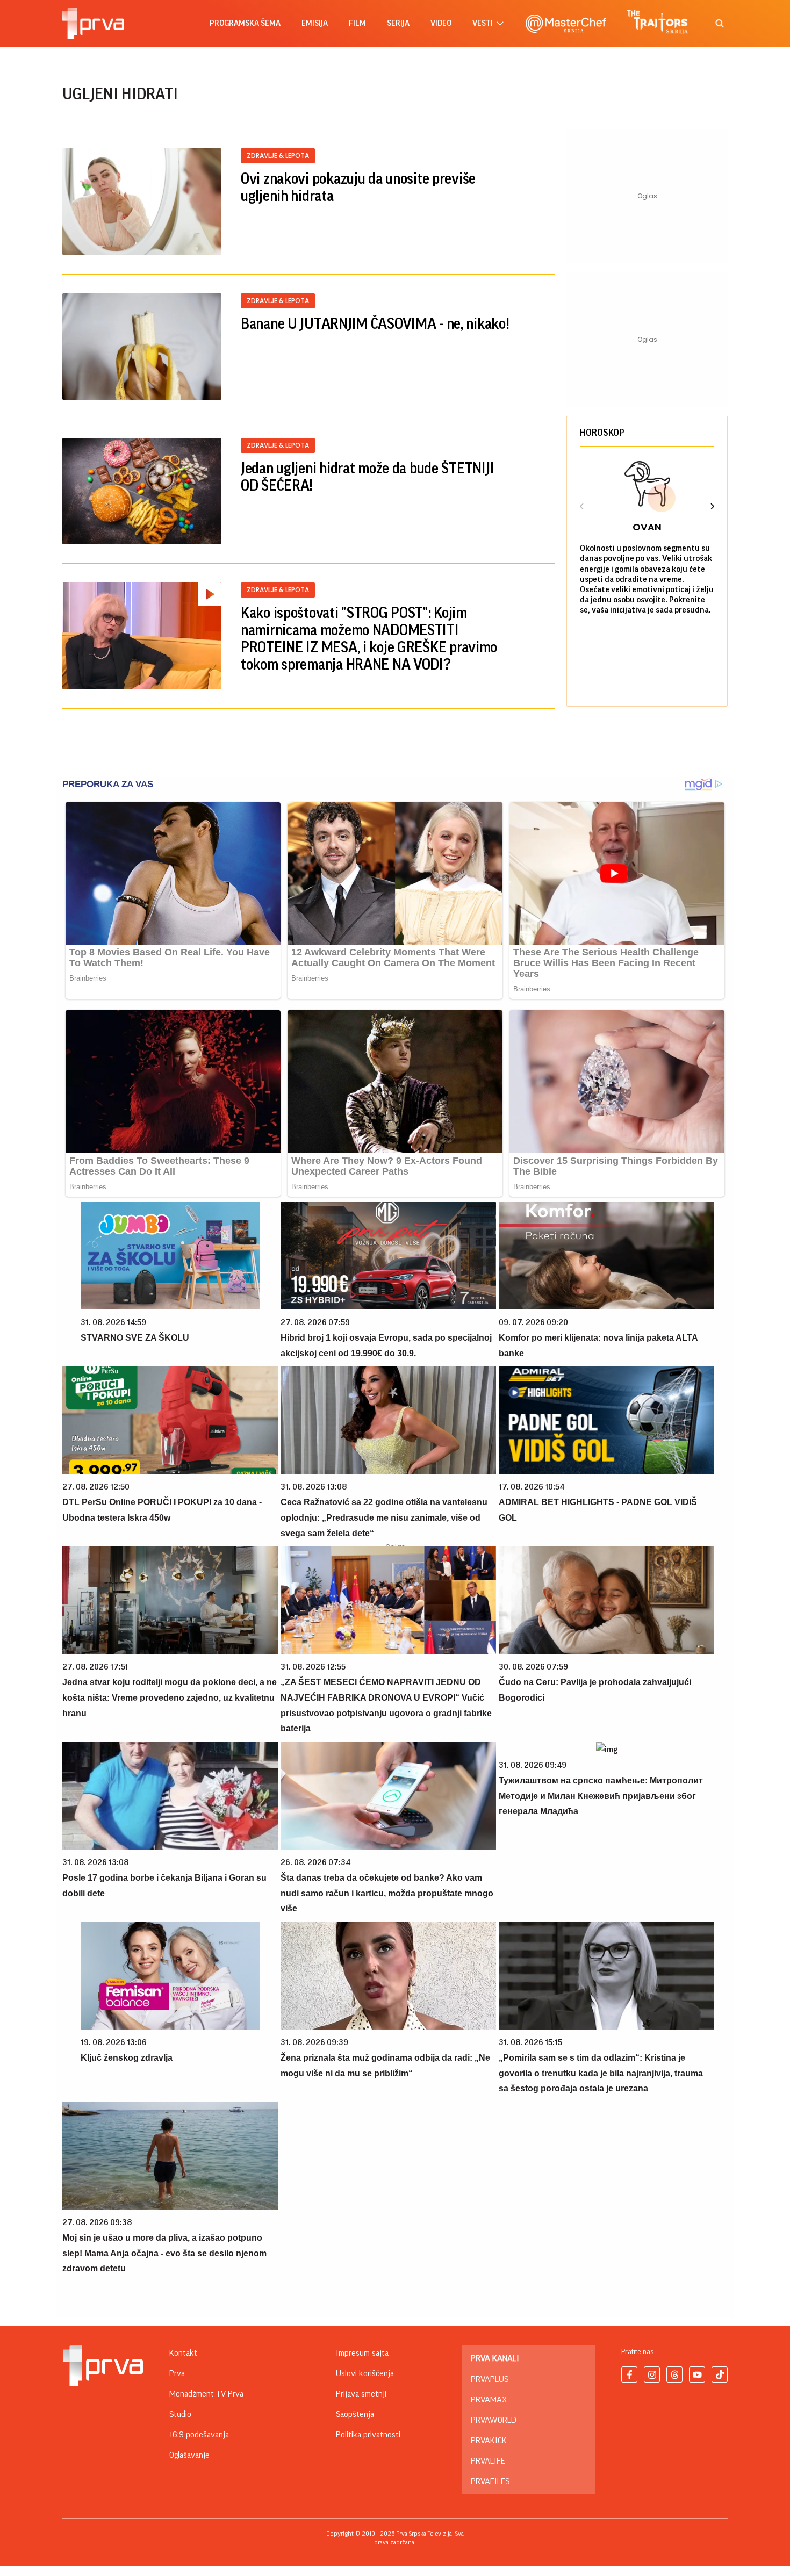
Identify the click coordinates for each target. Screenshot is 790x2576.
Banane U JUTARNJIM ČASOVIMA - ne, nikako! (375, 324)
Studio (180, 2414)
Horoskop (602, 433)
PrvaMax (489, 2400)
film (357, 23)
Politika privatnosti (368, 2435)
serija (398, 23)
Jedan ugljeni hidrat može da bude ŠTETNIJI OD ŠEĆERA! (367, 477)
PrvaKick (489, 2441)
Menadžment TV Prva (206, 2394)
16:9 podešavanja (199, 2435)
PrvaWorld (494, 2420)
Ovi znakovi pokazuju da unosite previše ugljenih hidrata (358, 188)
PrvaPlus (490, 2379)
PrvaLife (488, 2461)
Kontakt (183, 2353)
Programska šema (245, 23)
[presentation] (582, 508)
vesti (483, 23)
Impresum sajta (362, 2353)
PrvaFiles (490, 2481)
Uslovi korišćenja (365, 2373)
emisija (315, 23)
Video (441, 23)
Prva (177, 2373)
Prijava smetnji (361, 2394)
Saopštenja (355, 2414)
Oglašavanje (189, 2455)
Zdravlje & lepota (278, 156)
